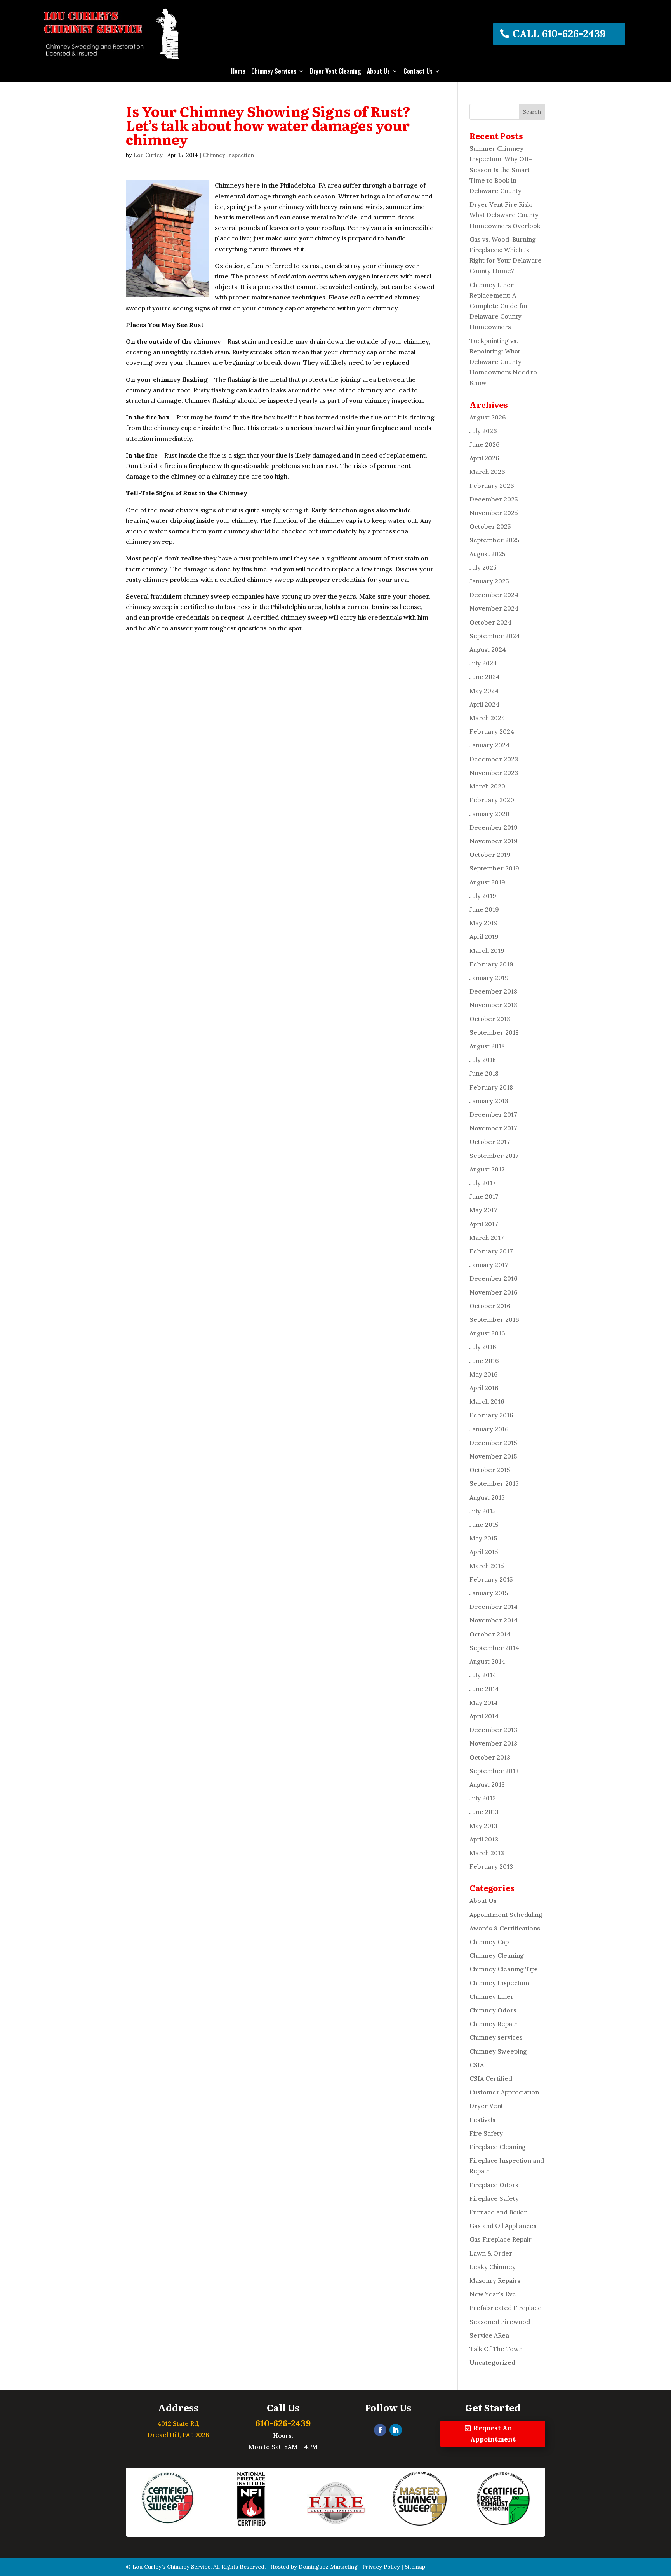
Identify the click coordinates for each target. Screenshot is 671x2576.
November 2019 (494, 841)
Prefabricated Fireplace (506, 2308)
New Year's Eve (493, 2294)
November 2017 (493, 1128)
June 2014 (484, 1689)
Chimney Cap (489, 1942)
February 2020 (492, 800)
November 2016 (494, 1292)
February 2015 (491, 1579)
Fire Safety (486, 2133)
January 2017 (489, 1265)
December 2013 (493, 1730)
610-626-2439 (283, 2423)
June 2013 (484, 1812)
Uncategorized (492, 2362)
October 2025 (490, 526)
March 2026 (487, 472)
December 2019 (494, 827)
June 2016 (484, 1361)
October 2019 (490, 855)
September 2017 (494, 1156)
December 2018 (493, 991)
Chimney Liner (492, 1996)
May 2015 (483, 1538)
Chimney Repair (493, 2024)
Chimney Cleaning (497, 1955)
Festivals (482, 2120)
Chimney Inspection (228, 155)
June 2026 (485, 444)
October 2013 (490, 1757)
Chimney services (496, 2037)
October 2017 (490, 1142)
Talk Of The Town (496, 2349)
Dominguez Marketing (328, 2567)
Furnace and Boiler (498, 2212)
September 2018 (494, 1032)
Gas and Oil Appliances (503, 2226)
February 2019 (491, 964)
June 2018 (484, 1073)
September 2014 (494, 1648)
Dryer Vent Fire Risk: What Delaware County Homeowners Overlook (505, 215)
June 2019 (484, 909)
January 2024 (489, 745)
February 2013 (491, 1866)
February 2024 (492, 731)
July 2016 (483, 1347)
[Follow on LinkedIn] (396, 2430)
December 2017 (493, 1114)
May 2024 (484, 691)
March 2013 (487, 1853)
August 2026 (488, 417)
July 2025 (483, 567)
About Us (378, 72)
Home (238, 72)
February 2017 (491, 1251)
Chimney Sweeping (498, 2051)
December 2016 (494, 1278)
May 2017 (483, 1210)
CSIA (477, 2065)
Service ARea (489, 2335)
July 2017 (483, 1183)
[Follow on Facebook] (380, 2430)
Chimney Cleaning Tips (504, 1969)
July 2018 (483, 1060)
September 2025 (495, 540)
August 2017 (487, 1169)
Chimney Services (274, 72)
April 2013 (484, 1839)
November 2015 (493, 1456)
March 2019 (487, 950)
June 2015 (484, 1525)
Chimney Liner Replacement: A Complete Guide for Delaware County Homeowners (499, 306)
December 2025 (494, 499)
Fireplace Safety (494, 2198)
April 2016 (484, 1388)
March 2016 (487, 1401)
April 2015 (484, 1552)
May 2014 (484, 1702)
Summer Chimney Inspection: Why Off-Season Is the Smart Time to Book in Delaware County (501, 170)
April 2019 (484, 936)
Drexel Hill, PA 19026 (178, 2435)
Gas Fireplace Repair (501, 2239)
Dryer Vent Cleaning (335, 72)
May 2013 (483, 1826)
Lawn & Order (491, 2253)
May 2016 (484, 1374)
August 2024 (488, 649)
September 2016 (494, 1319)
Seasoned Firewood (500, 2322)
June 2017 (484, 1196)
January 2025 (489, 581)
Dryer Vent (486, 2106)
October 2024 (490, 622)
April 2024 (484, 704)
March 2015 (487, 1566)
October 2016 (490, 1306)
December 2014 (494, 1607)
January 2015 (489, 1593)
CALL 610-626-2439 (559, 34)
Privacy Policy (381, 2567)
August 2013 (487, 1784)
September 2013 (494, 1771)
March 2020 (487, 786)
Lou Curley (148, 155)
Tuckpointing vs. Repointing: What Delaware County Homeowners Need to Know (503, 362)
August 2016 (487, 1333)
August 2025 (488, 554)
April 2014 (484, 1716)
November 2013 (493, 1743)
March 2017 (487, 1238)
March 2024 (487, 718)
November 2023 (494, 773)
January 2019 (489, 978)
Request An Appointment (493, 2434)
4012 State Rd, (178, 2423)
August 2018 (487, 1046)
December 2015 (493, 1443)
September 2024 (495, 636)
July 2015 (483, 1511)
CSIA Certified (491, 2078)
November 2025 (494, 513)
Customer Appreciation (504, 2092)
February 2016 (491, 1415)
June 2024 (485, 677)
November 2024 (494, 608)
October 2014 (490, 1634)
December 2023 (494, 759)
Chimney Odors (493, 2010)
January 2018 (489, 1101)
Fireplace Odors (494, 2185)
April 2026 (484, 458)
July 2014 (483, 1675)
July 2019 (483, 896)
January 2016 (489, 1429)
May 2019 (484, 923)
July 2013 (483, 1798)
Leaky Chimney (493, 2267)
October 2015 (490, 1470)
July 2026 (483, 431)
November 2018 (493, 1005)
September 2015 (494, 1483)
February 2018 (491, 1087)
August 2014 (487, 1661)
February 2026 (492, 486)
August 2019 (487, 882)
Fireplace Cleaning (498, 2147)
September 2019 (494, 868)
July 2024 (483, 663)
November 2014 (494, 1620)
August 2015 (487, 1497)
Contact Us (418, 72)
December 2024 (494, 595)
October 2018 (490, 1019)
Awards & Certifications (505, 1928)
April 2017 (484, 1224)
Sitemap (415, 2567)
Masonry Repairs (495, 2280)
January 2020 (489, 814)
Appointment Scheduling (506, 1915)
